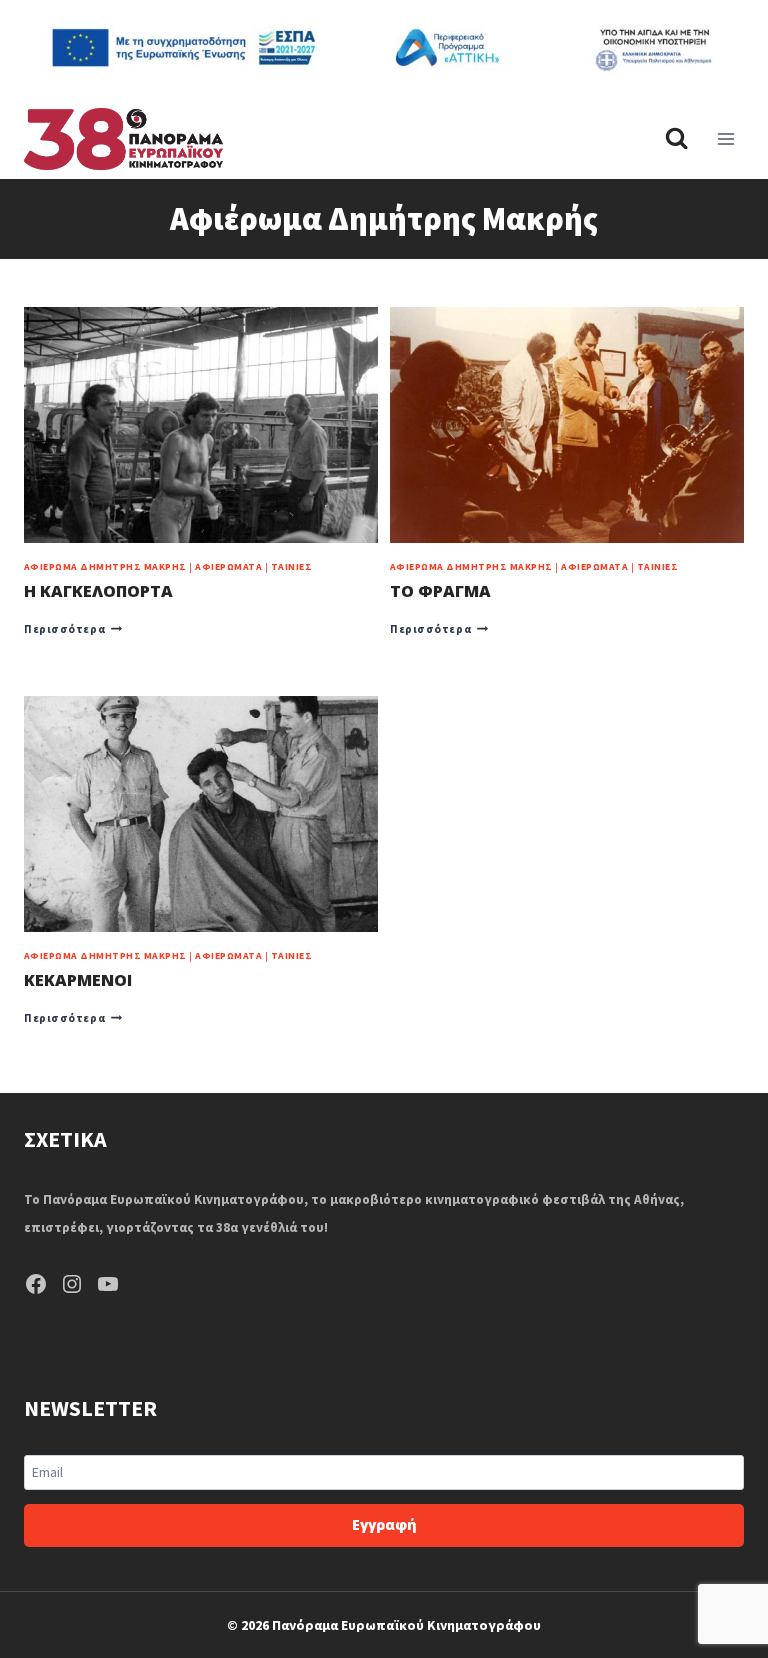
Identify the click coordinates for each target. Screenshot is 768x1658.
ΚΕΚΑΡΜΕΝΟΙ (78, 980)
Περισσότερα (73, 629)
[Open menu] (725, 138)
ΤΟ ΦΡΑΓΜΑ (440, 591)
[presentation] (201, 425)
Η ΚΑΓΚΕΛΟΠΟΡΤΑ (98, 591)
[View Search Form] (676, 138)
